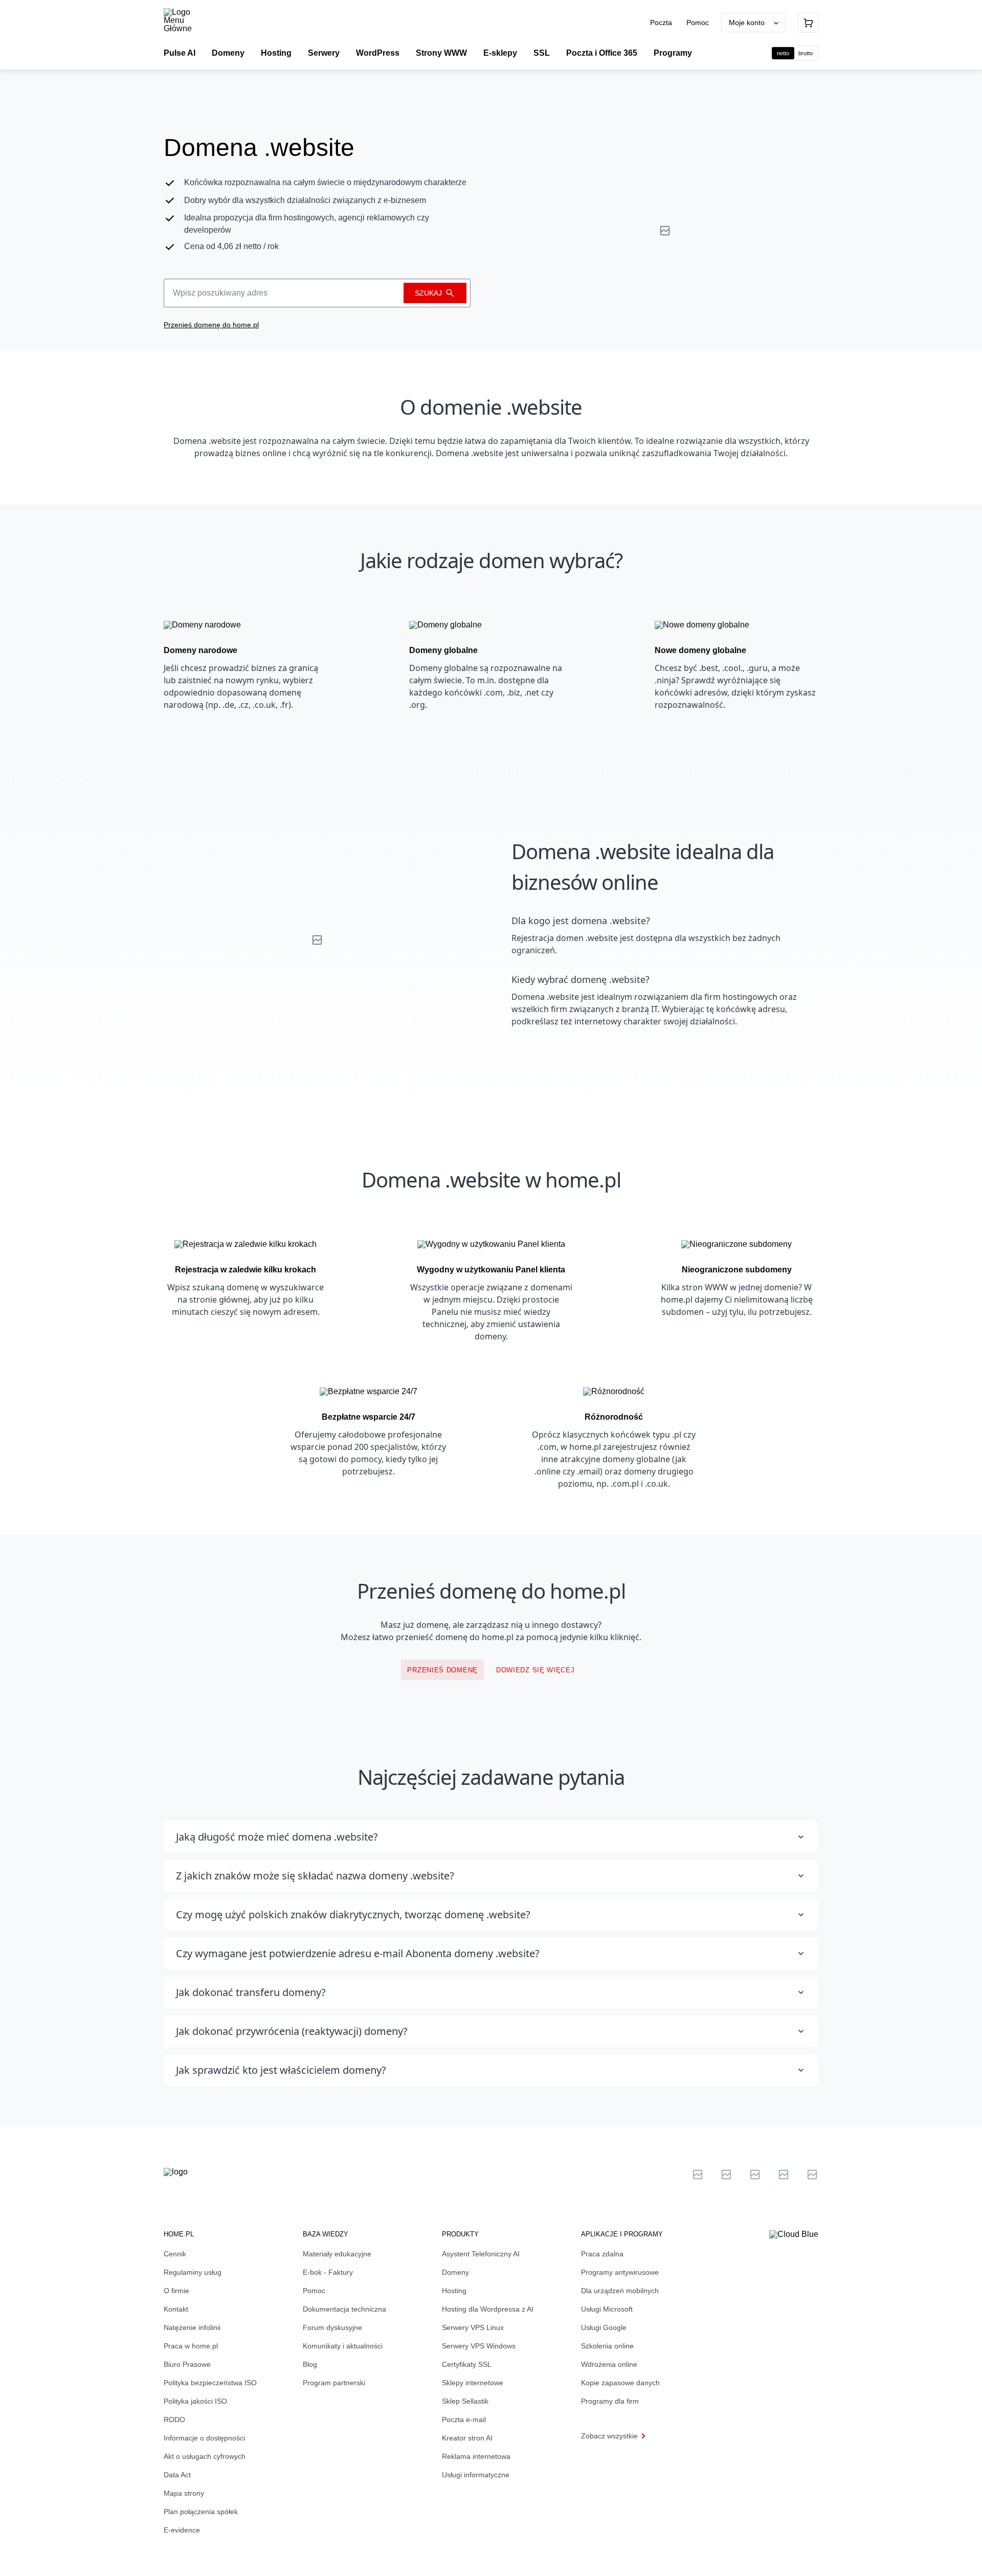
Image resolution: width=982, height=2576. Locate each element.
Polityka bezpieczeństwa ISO (210, 2383)
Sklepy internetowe (473, 2383)
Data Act (177, 2475)
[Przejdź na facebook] (784, 2175)
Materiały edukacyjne (337, 2254)
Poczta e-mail (464, 2420)
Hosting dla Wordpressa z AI (488, 2309)
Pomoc (698, 23)
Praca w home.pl (191, 2346)
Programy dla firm (610, 2401)
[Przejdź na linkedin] (726, 2175)
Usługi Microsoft (607, 2309)
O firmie (176, 2291)
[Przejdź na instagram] (812, 2175)
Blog (310, 2364)
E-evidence (182, 2530)
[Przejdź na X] (698, 2175)
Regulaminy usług (193, 2272)
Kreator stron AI (467, 2438)
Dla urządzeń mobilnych (620, 2291)
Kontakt (176, 2309)
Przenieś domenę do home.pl (211, 325)
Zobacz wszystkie (609, 2436)
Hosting (454, 2291)
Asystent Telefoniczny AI (481, 2254)
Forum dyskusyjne (332, 2327)
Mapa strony (184, 2493)
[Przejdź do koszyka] (808, 23)
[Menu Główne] (186, 20)
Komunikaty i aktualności (343, 2346)
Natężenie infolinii (192, 2327)
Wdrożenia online (609, 2364)
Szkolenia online (607, 2346)
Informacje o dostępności (204, 2438)
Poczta (662, 23)
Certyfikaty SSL (467, 2364)
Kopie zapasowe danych (620, 2383)
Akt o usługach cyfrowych (205, 2456)
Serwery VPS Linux (473, 2327)
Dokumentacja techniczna (344, 2309)
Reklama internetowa (476, 2456)
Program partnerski (334, 2383)
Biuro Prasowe (187, 2364)
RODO (174, 2420)
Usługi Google (604, 2327)
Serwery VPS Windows (479, 2346)
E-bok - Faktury (328, 2272)
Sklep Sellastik (465, 2401)
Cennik (175, 2254)
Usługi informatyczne (476, 2475)
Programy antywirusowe (620, 2272)
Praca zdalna (602, 2254)
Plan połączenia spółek (201, 2512)
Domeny (455, 2272)
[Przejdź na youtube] (755, 2175)
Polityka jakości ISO (195, 2401)
